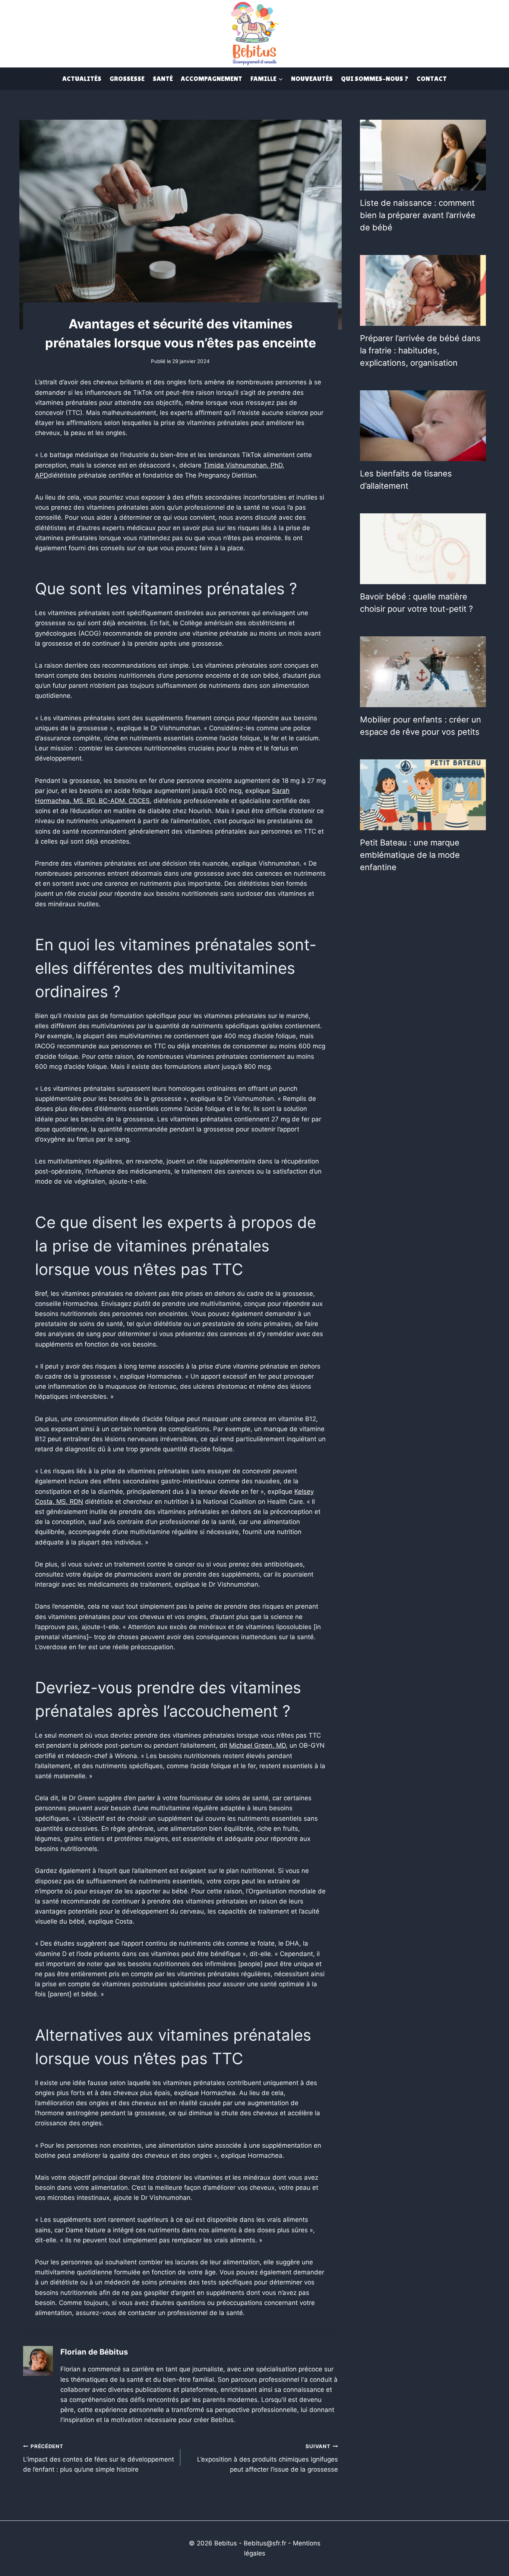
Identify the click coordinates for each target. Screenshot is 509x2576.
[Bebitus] (255, 33)
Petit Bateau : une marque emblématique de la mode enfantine (410, 855)
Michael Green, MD (257, 1745)
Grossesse (127, 78)
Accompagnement (211, 78)
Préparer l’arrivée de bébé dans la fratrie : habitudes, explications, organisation (420, 350)
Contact (432, 78)
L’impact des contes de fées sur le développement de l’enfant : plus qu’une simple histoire (99, 2458)
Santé (163, 78)
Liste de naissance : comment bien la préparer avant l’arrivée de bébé (418, 215)
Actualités (82, 78)
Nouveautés (312, 78)
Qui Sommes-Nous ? (375, 78)
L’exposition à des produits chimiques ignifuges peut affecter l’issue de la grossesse (267, 2458)
